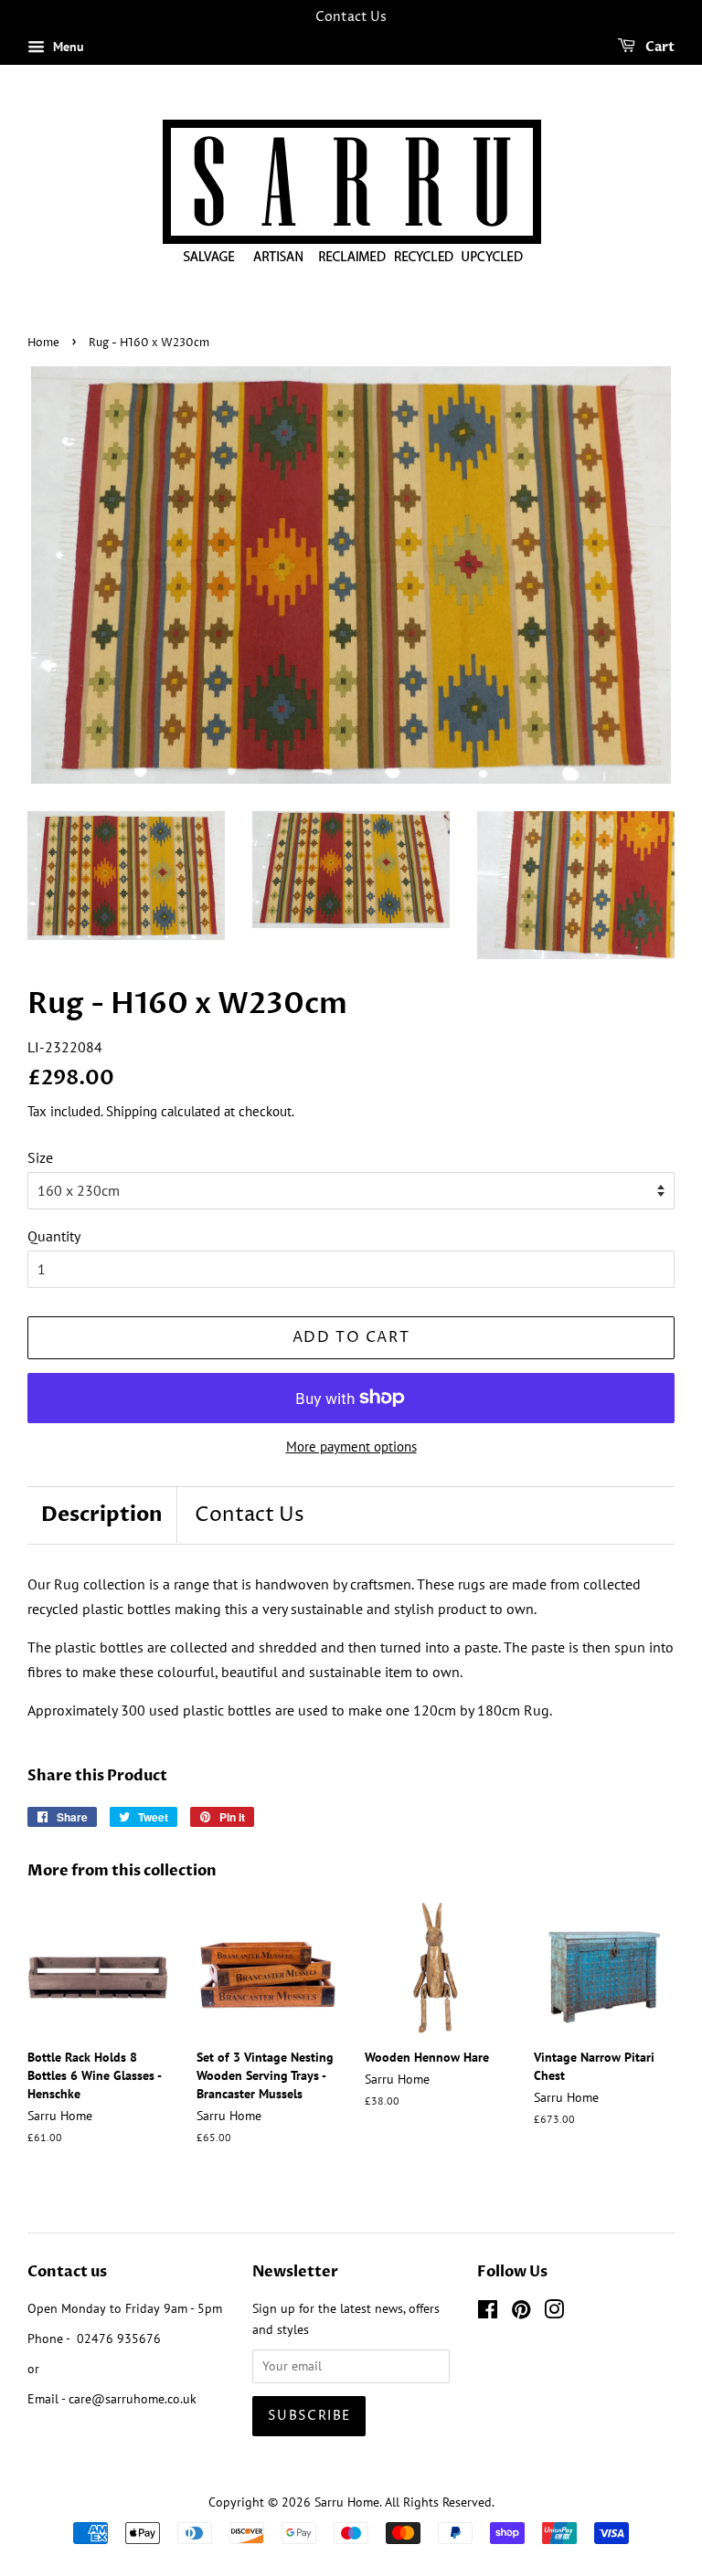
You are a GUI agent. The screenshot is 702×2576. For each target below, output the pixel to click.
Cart (659, 47)
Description (102, 1515)
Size (40, 1157)
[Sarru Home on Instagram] (554, 2313)
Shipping (132, 1111)
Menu (67, 47)
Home (43, 343)
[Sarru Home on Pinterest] (521, 2313)
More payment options (351, 1446)
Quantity (54, 1236)
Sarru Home (347, 2502)
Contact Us (250, 1515)
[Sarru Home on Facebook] (488, 2313)
